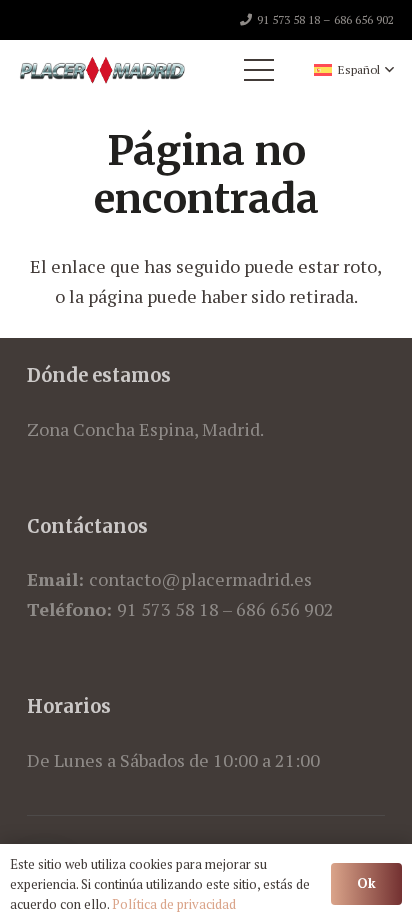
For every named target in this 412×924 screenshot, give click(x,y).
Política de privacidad (174, 904)
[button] (354, 70)
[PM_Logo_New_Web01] (102, 70)
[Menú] (259, 70)
